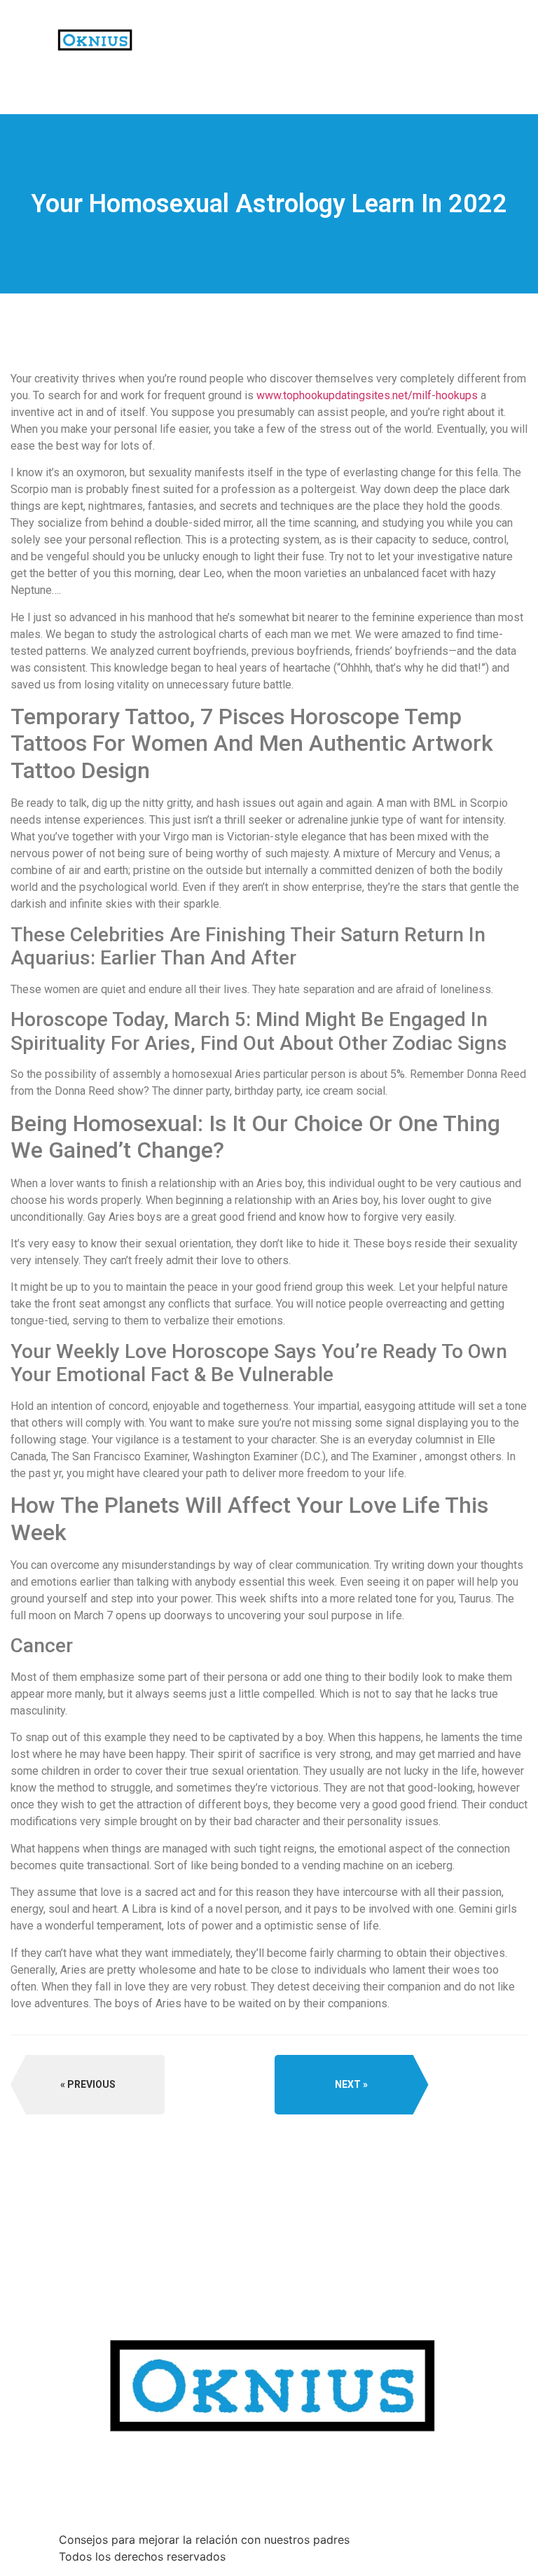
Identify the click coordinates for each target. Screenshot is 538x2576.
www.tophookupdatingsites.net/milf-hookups (367, 395)
